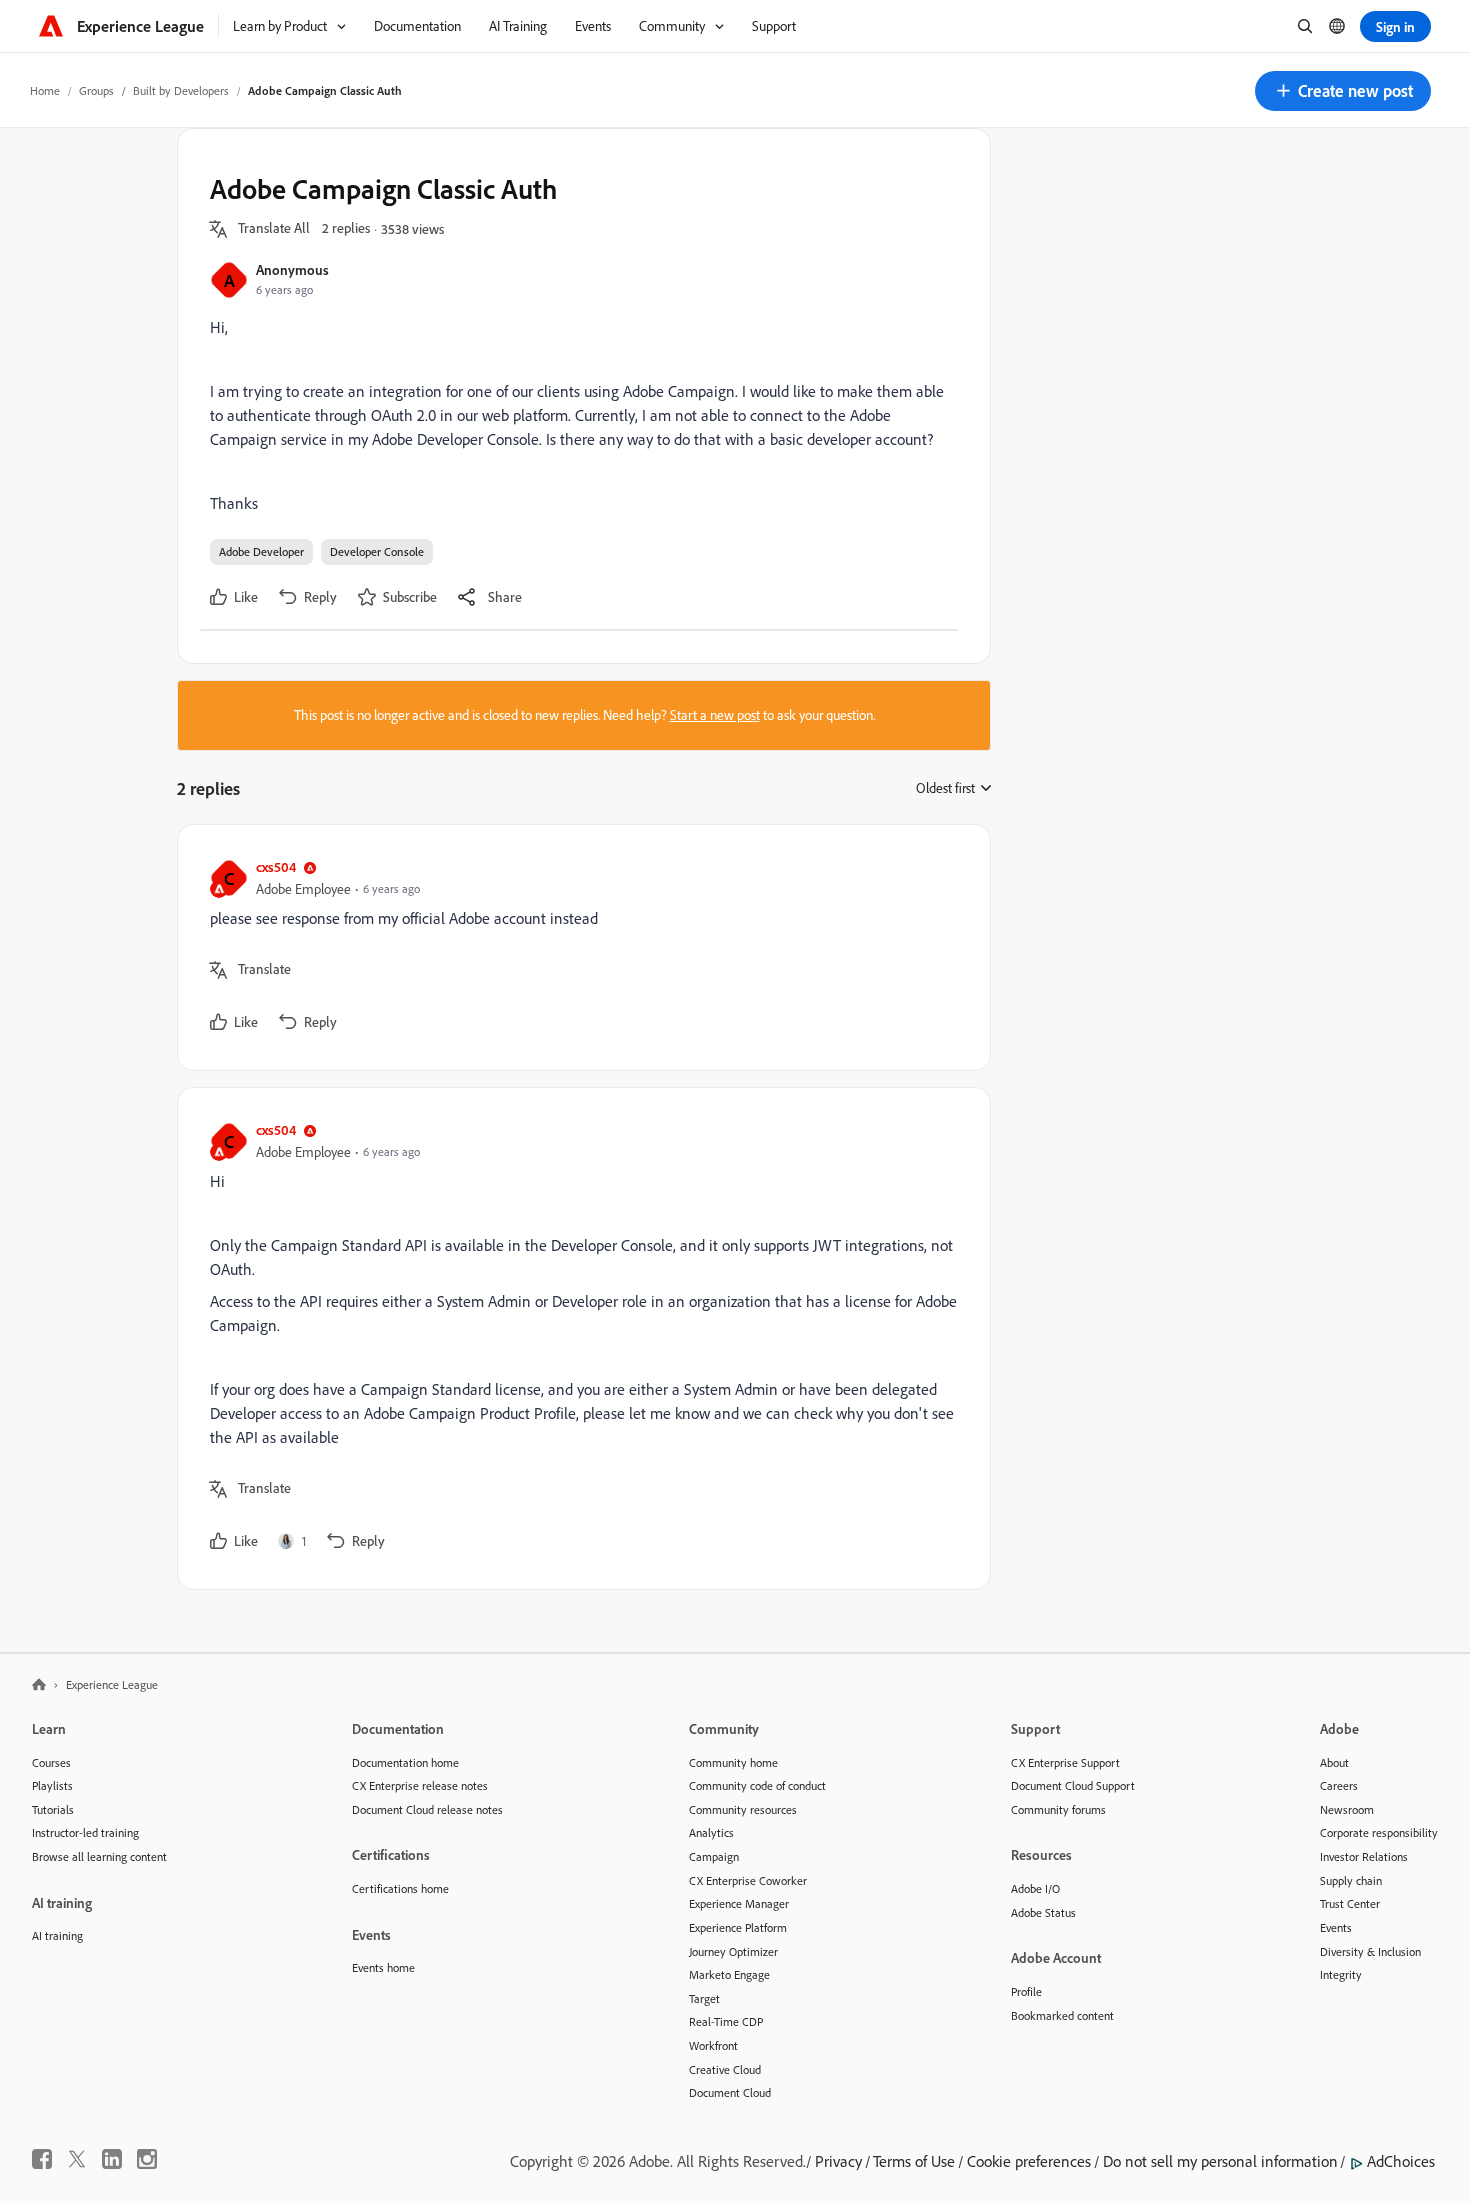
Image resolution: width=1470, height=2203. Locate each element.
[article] (579, 947)
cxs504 (276, 866)
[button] (1343, 91)
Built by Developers (181, 90)
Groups (96, 90)
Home (45, 90)
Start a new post (715, 715)
